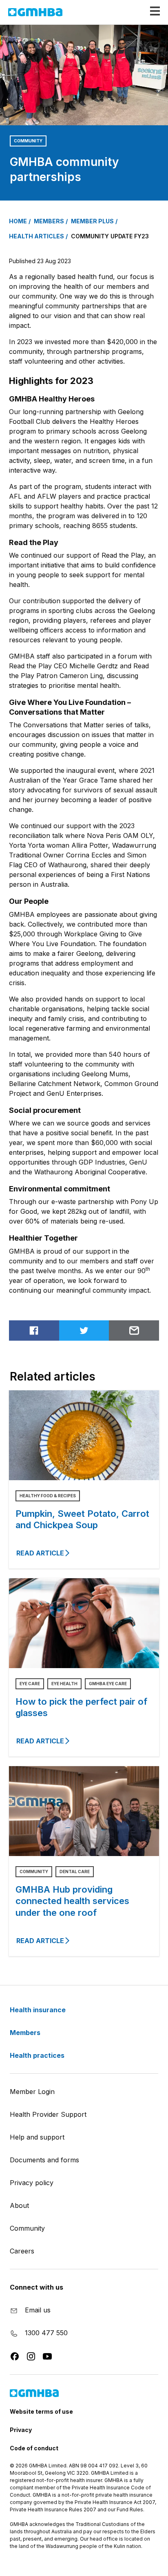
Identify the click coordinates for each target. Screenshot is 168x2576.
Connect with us (36, 2287)
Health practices (38, 2055)
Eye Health (64, 1684)
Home (18, 221)
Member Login (32, 2092)
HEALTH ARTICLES (36, 236)
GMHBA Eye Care (108, 1684)
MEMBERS (49, 221)
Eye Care (30, 1684)
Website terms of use (41, 2411)
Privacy (21, 2430)
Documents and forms (44, 2160)
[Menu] (152, 11)
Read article (40, 1553)
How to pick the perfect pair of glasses (81, 1707)
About (19, 2205)
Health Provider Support (48, 2114)
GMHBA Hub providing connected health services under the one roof (72, 1901)
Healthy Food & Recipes (48, 1496)
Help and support (37, 2137)
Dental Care (75, 1871)
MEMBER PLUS (92, 221)
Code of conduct (34, 2448)
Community (28, 141)
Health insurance (39, 2010)
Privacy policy (32, 2183)
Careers (22, 2251)
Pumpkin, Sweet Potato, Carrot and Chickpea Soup (82, 1519)
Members (26, 2033)
